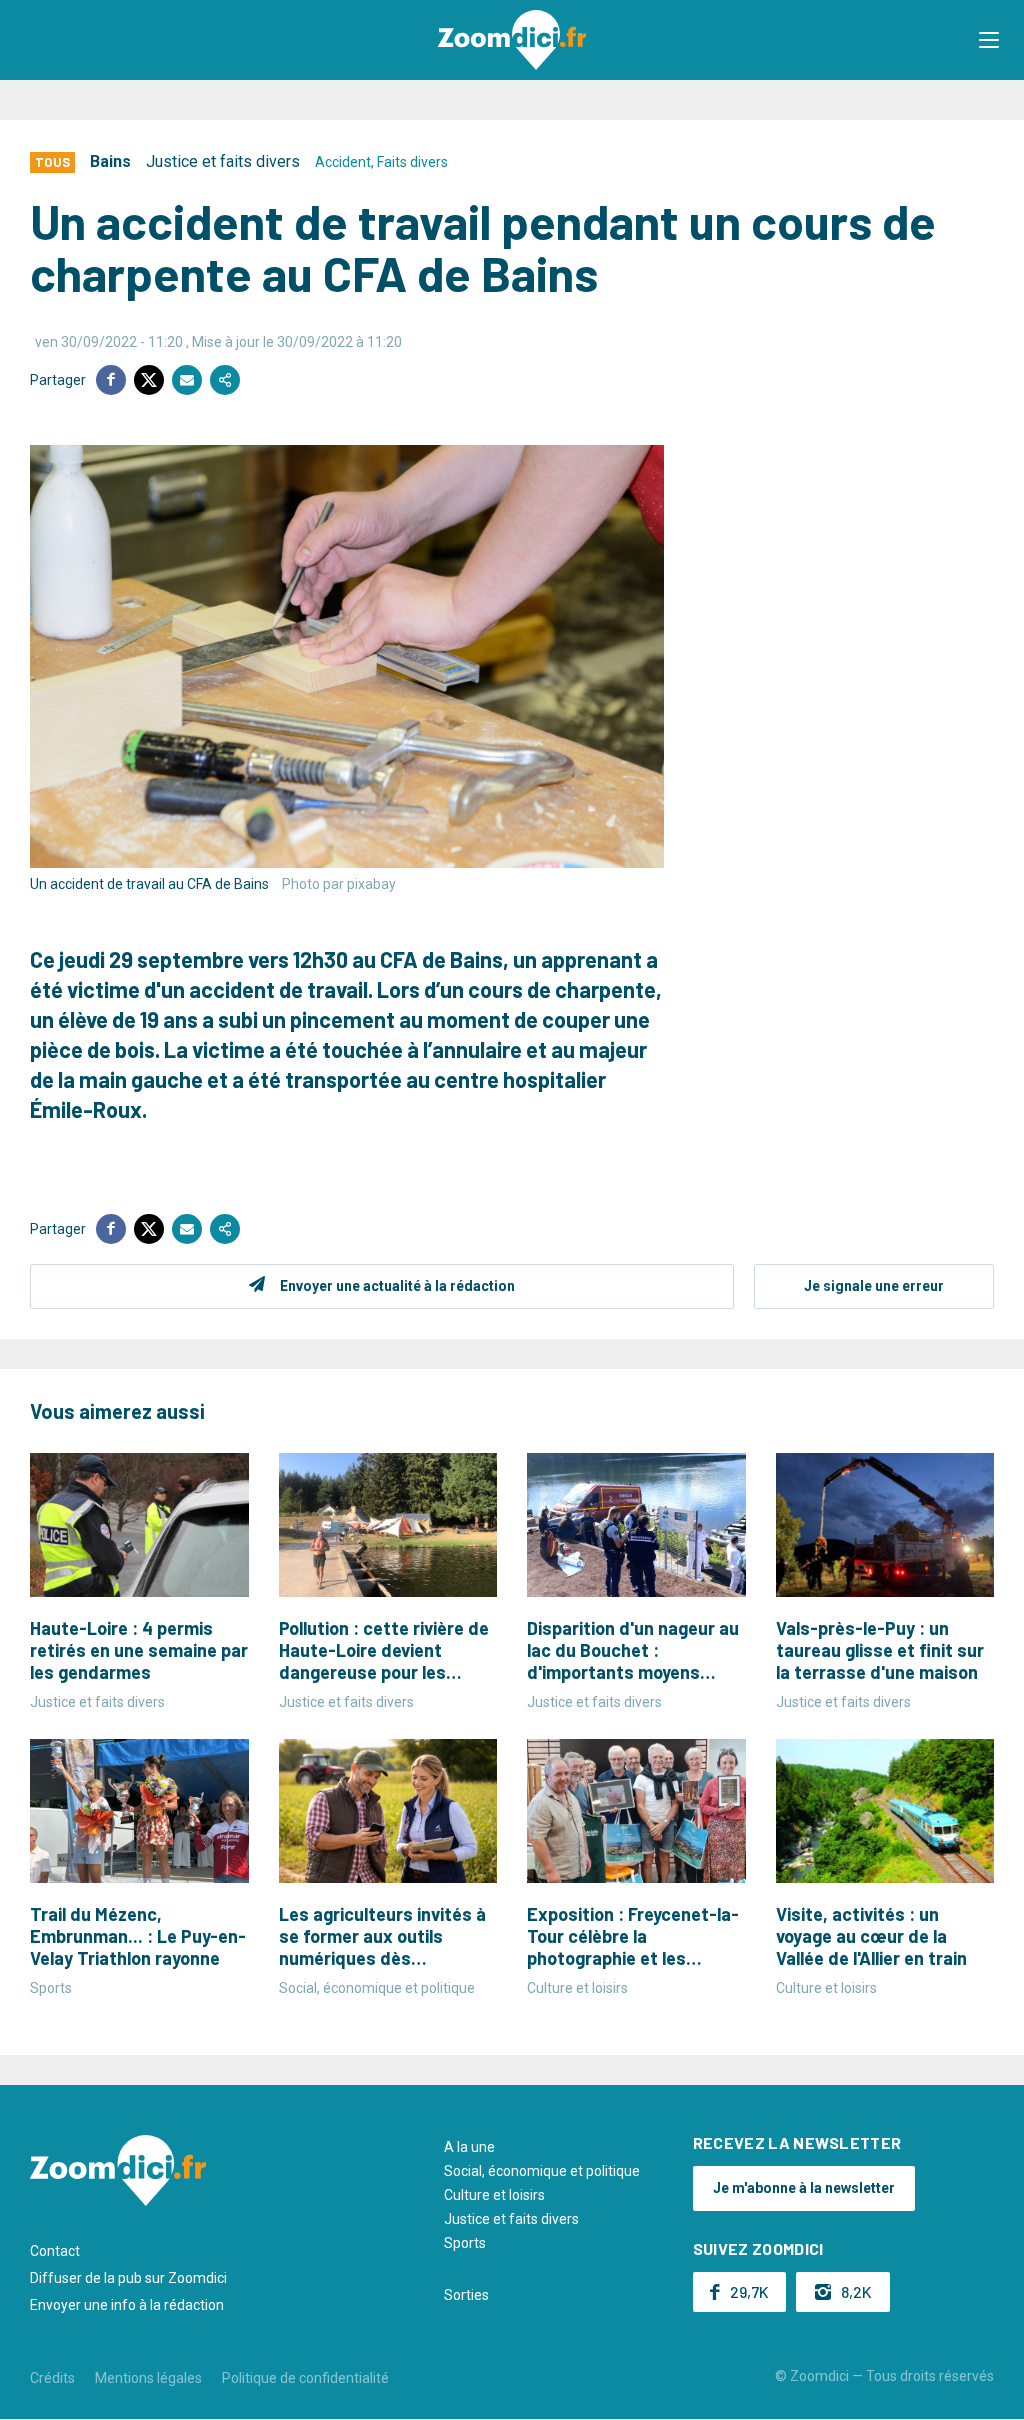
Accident (343, 162)
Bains (110, 161)
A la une (469, 2147)
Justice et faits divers (223, 161)
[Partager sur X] (149, 380)
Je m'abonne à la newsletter (804, 2188)
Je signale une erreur (874, 1286)
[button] (989, 40)
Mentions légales (148, 2378)
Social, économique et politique (542, 2171)
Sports (465, 2243)
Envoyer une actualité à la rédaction (397, 1286)
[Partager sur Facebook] (111, 380)
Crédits (52, 2378)
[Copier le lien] (225, 380)
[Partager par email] (187, 380)
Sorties (466, 2295)
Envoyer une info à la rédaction (127, 2305)
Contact (55, 2251)
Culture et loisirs (494, 2195)
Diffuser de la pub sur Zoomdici (128, 2278)
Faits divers (412, 162)
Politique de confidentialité (305, 2378)
